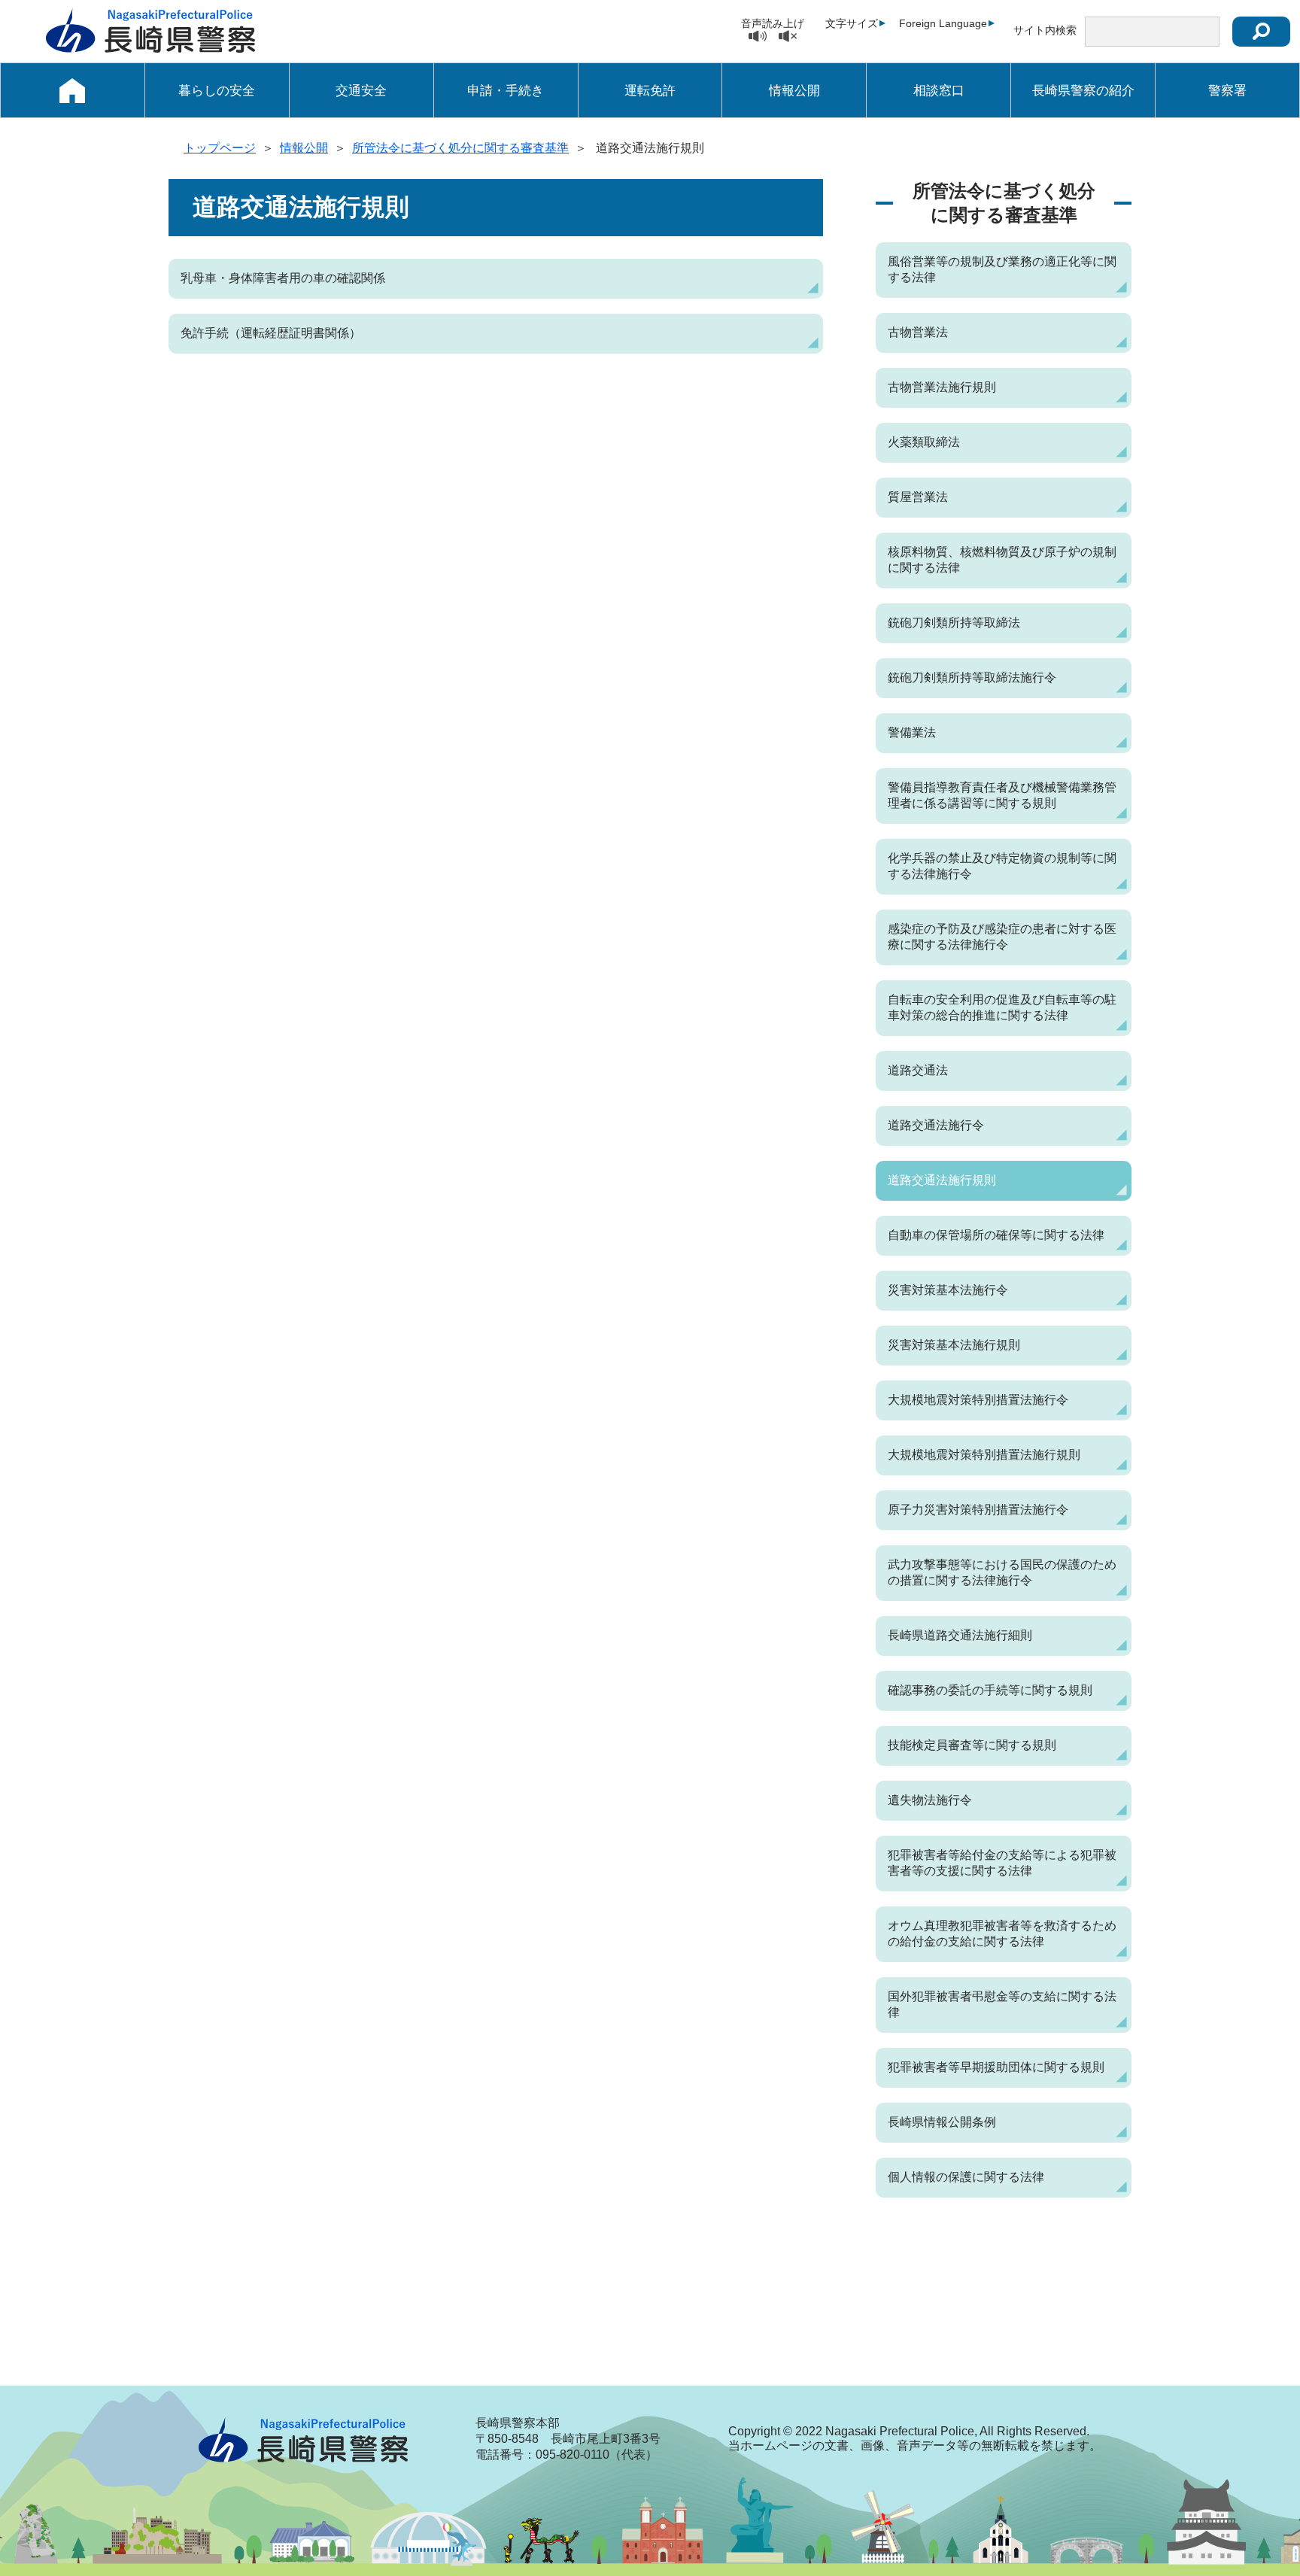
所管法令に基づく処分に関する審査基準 (460, 148)
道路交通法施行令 (936, 1125)
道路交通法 (918, 1070)
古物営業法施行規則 (942, 387)
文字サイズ (852, 23)
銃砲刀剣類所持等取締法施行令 (972, 677)
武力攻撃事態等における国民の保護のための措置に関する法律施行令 (1002, 1572)
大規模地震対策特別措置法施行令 (978, 1400)
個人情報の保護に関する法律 (966, 2177)
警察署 (1227, 91)
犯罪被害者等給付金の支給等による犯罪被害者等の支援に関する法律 (1002, 1863)
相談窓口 (939, 91)
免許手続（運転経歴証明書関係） (271, 333)
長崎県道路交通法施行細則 (960, 1635)
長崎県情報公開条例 (942, 2122)
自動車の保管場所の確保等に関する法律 (996, 1235)
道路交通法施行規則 (942, 1180)
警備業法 (912, 732)
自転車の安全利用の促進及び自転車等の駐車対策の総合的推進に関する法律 (1002, 1007)
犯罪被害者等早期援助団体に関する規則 (996, 2067)
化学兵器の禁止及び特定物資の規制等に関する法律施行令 (1002, 866)
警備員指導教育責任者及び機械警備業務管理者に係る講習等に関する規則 (1002, 795)
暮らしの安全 (217, 91)
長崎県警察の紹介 (1083, 91)
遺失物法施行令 (930, 1800)
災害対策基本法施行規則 (954, 1345)
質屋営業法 (918, 497)
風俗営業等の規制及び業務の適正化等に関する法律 (1002, 269)
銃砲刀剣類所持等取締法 (954, 623)
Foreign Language (943, 23)
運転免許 (650, 91)
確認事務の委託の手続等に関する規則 (990, 1690)
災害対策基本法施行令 (948, 1290)
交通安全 (361, 91)
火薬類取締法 (924, 442)
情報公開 (794, 91)
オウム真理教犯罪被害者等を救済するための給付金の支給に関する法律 (1002, 1934)
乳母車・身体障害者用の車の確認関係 (283, 278)
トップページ (220, 148)
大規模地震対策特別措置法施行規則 (984, 1455)
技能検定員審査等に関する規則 (972, 1745)
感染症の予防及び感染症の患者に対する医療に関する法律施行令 (1002, 937)
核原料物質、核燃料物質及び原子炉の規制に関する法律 (1002, 560)
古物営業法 (918, 332)
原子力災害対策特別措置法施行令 (978, 1510)
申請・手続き (506, 91)
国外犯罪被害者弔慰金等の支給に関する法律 (1002, 2004)
